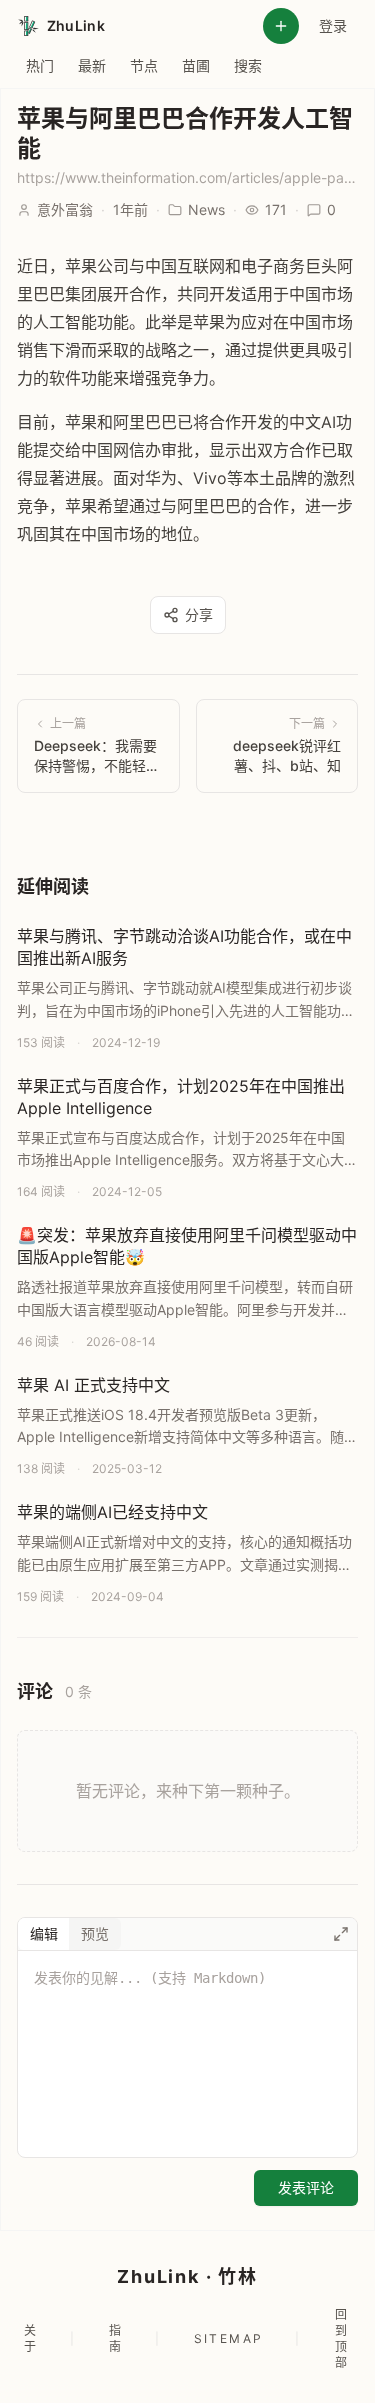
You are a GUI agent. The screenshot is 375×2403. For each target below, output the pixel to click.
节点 (144, 65)
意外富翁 (65, 209)
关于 (31, 2338)
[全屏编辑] (341, 1934)
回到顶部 (342, 2338)
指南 (116, 2338)
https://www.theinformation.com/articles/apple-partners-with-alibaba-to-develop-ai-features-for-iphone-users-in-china (187, 177)
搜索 (248, 65)
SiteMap (229, 2338)
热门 (40, 65)
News (206, 209)
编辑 (44, 1933)
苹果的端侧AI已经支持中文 (112, 1512)
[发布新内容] (281, 26)
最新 (92, 65)
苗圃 (196, 65)
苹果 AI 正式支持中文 (93, 1385)
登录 (333, 25)
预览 (95, 1933)
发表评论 (306, 2187)
